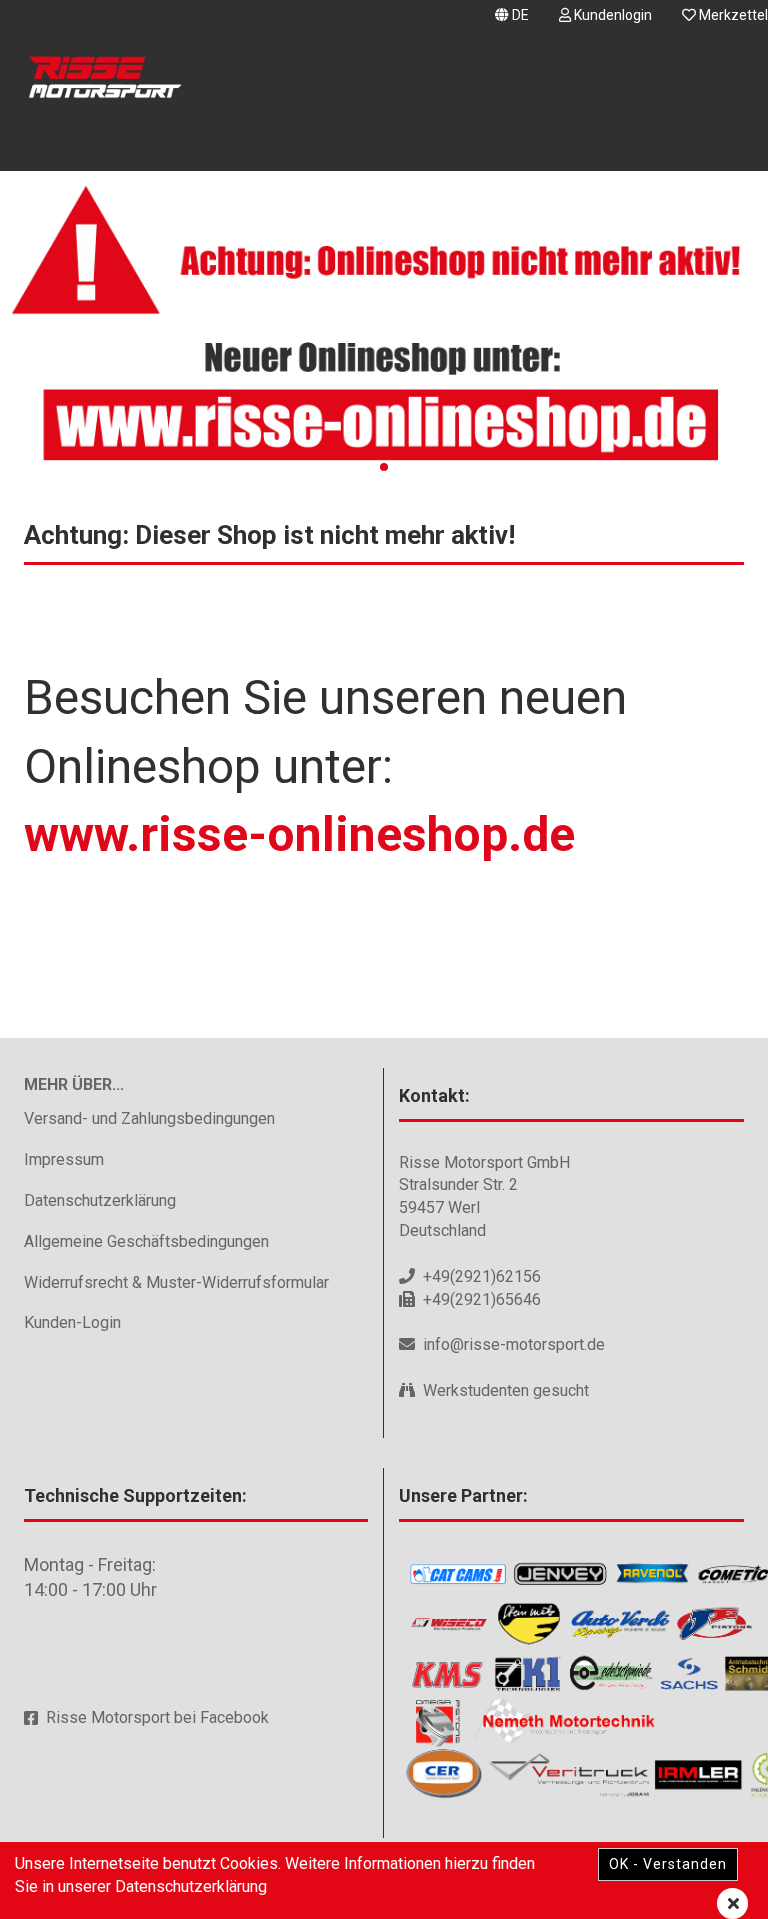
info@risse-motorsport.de (514, 1344)
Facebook (234, 1717)
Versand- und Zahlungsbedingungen (149, 1118)
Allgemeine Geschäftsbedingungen (146, 1241)
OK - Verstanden (668, 1864)
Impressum (64, 1159)
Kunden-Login (72, 1322)
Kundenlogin (611, 15)
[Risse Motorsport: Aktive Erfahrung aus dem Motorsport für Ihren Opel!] (103, 80)
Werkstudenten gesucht (506, 1390)
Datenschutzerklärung (100, 1200)
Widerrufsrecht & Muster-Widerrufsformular (176, 1282)
